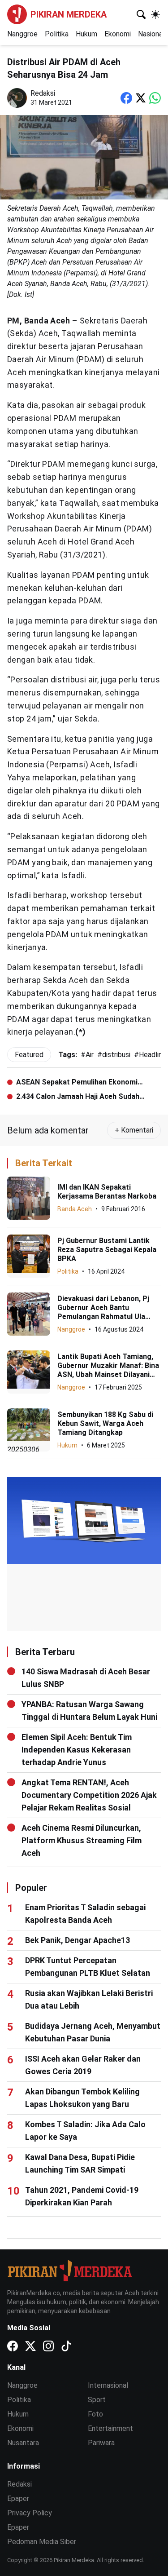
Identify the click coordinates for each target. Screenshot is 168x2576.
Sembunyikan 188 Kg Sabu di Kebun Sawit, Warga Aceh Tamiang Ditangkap (105, 1423)
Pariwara (101, 2443)
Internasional (108, 2385)
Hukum (86, 34)
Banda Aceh (75, 1209)
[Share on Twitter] (141, 98)
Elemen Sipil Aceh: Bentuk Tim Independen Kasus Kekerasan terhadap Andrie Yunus (77, 1750)
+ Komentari (134, 1130)
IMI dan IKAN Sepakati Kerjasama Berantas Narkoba (107, 1192)
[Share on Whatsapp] (155, 98)
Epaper (18, 2499)
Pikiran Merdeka (69, 14)
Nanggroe (22, 34)
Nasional (151, 34)
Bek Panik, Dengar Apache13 (78, 1940)
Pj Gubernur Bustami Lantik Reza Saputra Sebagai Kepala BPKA (107, 1250)
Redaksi (19, 2484)
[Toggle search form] (141, 14)
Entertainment (110, 2428)
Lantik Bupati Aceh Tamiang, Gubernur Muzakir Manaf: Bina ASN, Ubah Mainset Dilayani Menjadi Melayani (108, 1370)
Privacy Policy (30, 2513)
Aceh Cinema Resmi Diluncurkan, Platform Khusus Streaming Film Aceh (82, 1840)
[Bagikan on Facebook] (126, 98)
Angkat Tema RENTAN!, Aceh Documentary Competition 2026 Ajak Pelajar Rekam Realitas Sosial (89, 1795)
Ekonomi (118, 34)
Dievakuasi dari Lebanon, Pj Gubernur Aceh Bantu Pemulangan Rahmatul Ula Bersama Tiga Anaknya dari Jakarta (103, 1317)
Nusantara (23, 2443)
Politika (57, 34)
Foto (95, 2414)
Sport (97, 2400)
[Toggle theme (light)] (155, 14)
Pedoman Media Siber (42, 2542)
